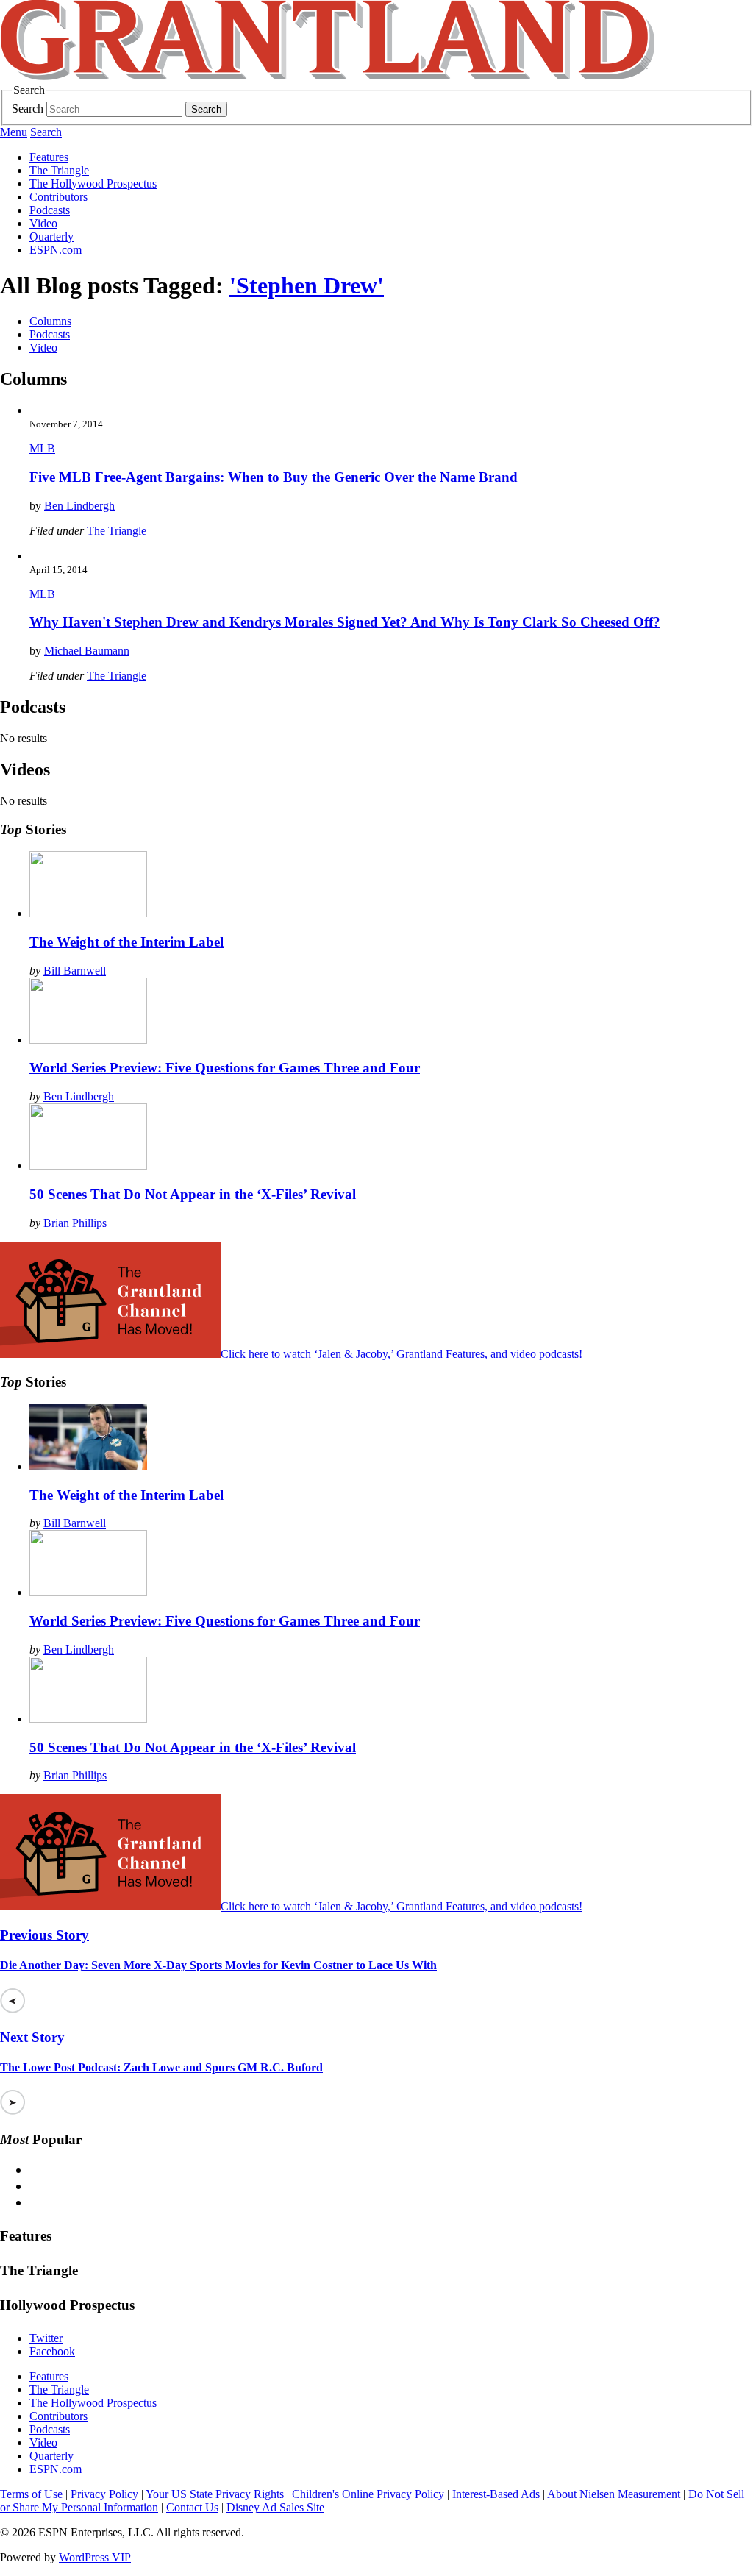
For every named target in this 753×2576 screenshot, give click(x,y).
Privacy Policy (104, 2494)
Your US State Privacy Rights (215, 2494)
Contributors (58, 197)
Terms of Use (31, 2494)
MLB (42, 448)
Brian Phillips (75, 1223)
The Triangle (59, 170)
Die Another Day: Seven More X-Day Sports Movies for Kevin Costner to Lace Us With (218, 1965)
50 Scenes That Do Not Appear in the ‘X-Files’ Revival (193, 1194)
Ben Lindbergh (79, 506)
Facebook (52, 2351)
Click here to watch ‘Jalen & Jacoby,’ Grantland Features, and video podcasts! (402, 1354)
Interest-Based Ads (496, 2494)
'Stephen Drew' (307, 285)
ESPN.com (56, 250)
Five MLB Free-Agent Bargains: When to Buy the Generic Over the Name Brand (274, 477)
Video (43, 223)
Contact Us (192, 2507)
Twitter (46, 2338)
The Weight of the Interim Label (126, 942)
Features (49, 157)
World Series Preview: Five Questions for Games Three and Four (225, 1068)
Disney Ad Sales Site (275, 2507)
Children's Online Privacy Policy (368, 2494)
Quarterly (51, 236)
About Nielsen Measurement (614, 2494)
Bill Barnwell (75, 971)
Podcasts (50, 210)
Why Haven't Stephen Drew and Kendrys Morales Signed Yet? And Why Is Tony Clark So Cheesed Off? (345, 622)
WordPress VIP (95, 2557)
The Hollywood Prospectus (93, 184)
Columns (50, 321)
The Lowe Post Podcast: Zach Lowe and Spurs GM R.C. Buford (161, 2067)
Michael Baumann (87, 651)
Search (28, 108)
